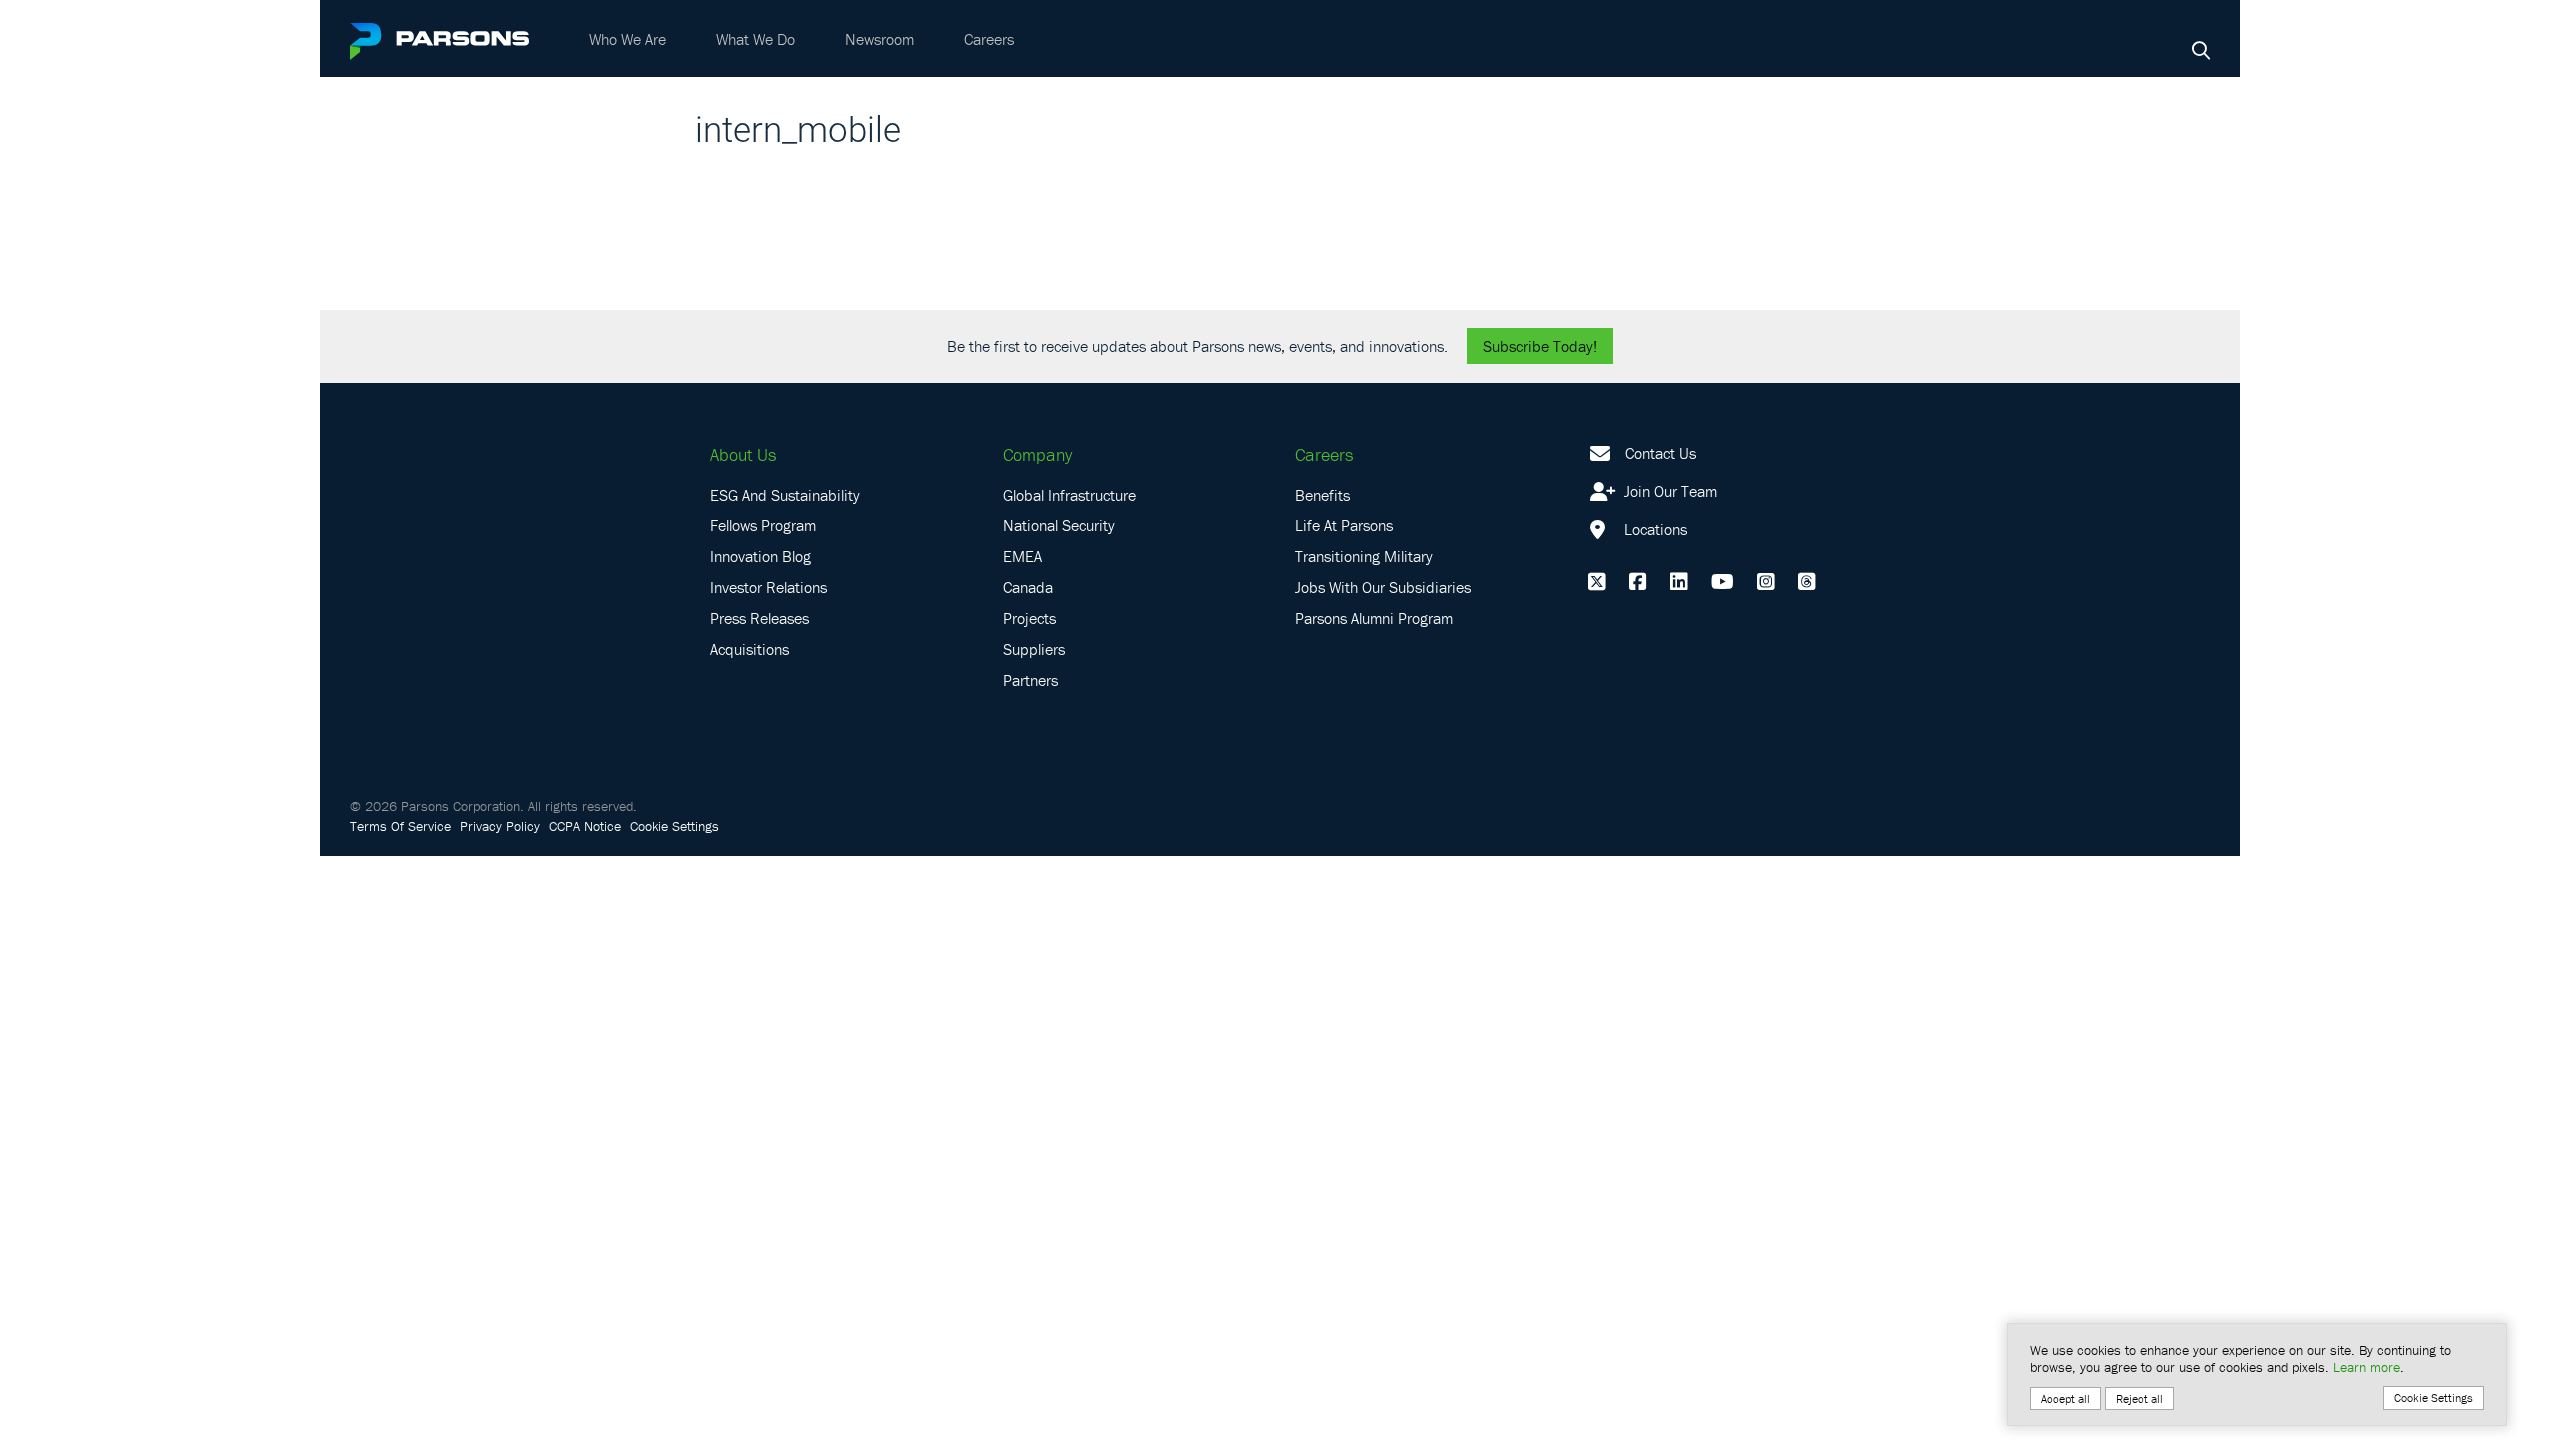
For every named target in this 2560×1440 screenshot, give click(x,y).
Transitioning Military (1364, 556)
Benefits (1322, 495)
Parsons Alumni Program (1374, 618)
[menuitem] (627, 39)
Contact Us (1660, 453)
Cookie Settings (674, 826)
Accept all (2065, 1398)
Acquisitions (749, 649)
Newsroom (879, 39)
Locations (1653, 529)
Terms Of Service (400, 826)
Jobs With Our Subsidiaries (1383, 587)
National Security (1059, 525)
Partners (1030, 680)
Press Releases (759, 618)
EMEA (1022, 556)
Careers (989, 39)
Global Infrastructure (1069, 495)
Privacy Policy (500, 826)
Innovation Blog (760, 556)
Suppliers (1034, 649)
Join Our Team (1668, 491)
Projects (1029, 618)
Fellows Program (763, 525)
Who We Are (627, 39)
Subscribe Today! (1540, 346)
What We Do (755, 39)
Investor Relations (768, 587)
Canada (1028, 587)
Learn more (2366, 1367)
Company (1037, 454)
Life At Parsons (1344, 525)
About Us (743, 454)
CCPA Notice (585, 826)
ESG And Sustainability (785, 495)
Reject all (2139, 1398)
